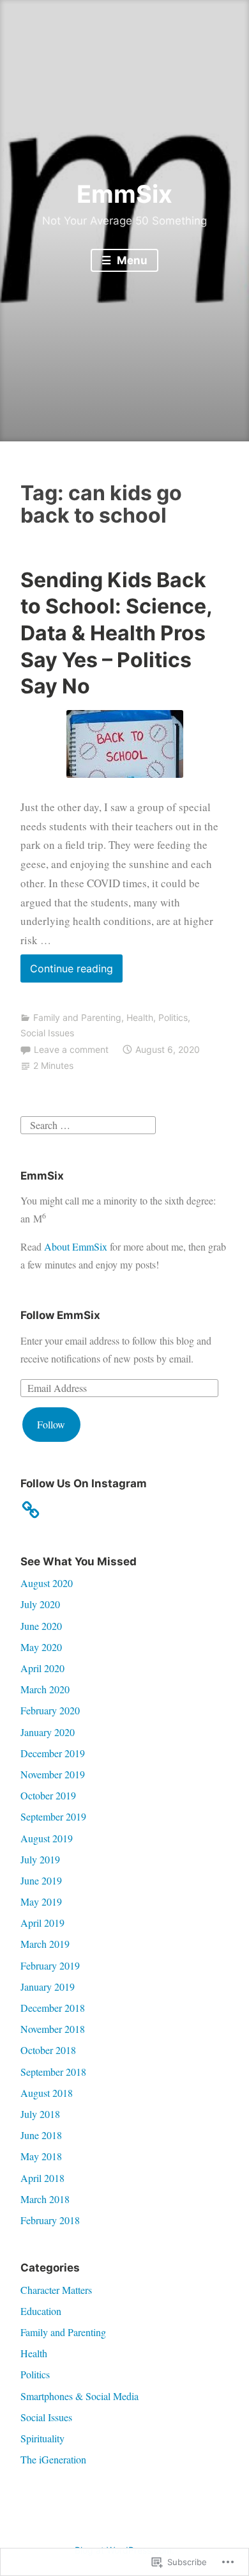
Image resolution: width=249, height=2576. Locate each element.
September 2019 (53, 1816)
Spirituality (42, 2438)
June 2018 (41, 2135)
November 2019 (53, 1774)
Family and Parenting (77, 1017)
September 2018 (53, 2072)
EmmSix (124, 194)
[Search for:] (88, 1123)
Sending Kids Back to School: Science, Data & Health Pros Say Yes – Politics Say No (116, 633)
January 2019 (48, 1987)
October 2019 (48, 1795)
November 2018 (53, 2029)
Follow (51, 1424)
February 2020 (50, 1710)
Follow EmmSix (60, 1315)
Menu (131, 260)
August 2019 (47, 1838)
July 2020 (40, 1604)
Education (41, 2311)
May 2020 (41, 1647)
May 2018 (41, 2156)
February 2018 (50, 2220)
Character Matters (56, 2290)
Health (140, 1017)
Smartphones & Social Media (79, 2396)
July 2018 (40, 2114)
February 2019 (50, 1965)
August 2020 (47, 1583)
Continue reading (67, 972)
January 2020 (48, 1732)
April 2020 (42, 1668)
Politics (173, 1017)
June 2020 (41, 1626)
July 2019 (40, 1859)
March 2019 (45, 1944)
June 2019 (41, 1880)
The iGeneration (53, 2459)
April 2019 (42, 1923)
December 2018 (53, 2008)
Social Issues (47, 1033)
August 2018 (47, 2093)
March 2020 (45, 1689)
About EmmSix (76, 1246)
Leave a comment (71, 1049)
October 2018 (48, 2050)
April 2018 (42, 2178)
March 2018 (45, 2199)
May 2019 (41, 1901)
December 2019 (53, 1753)
